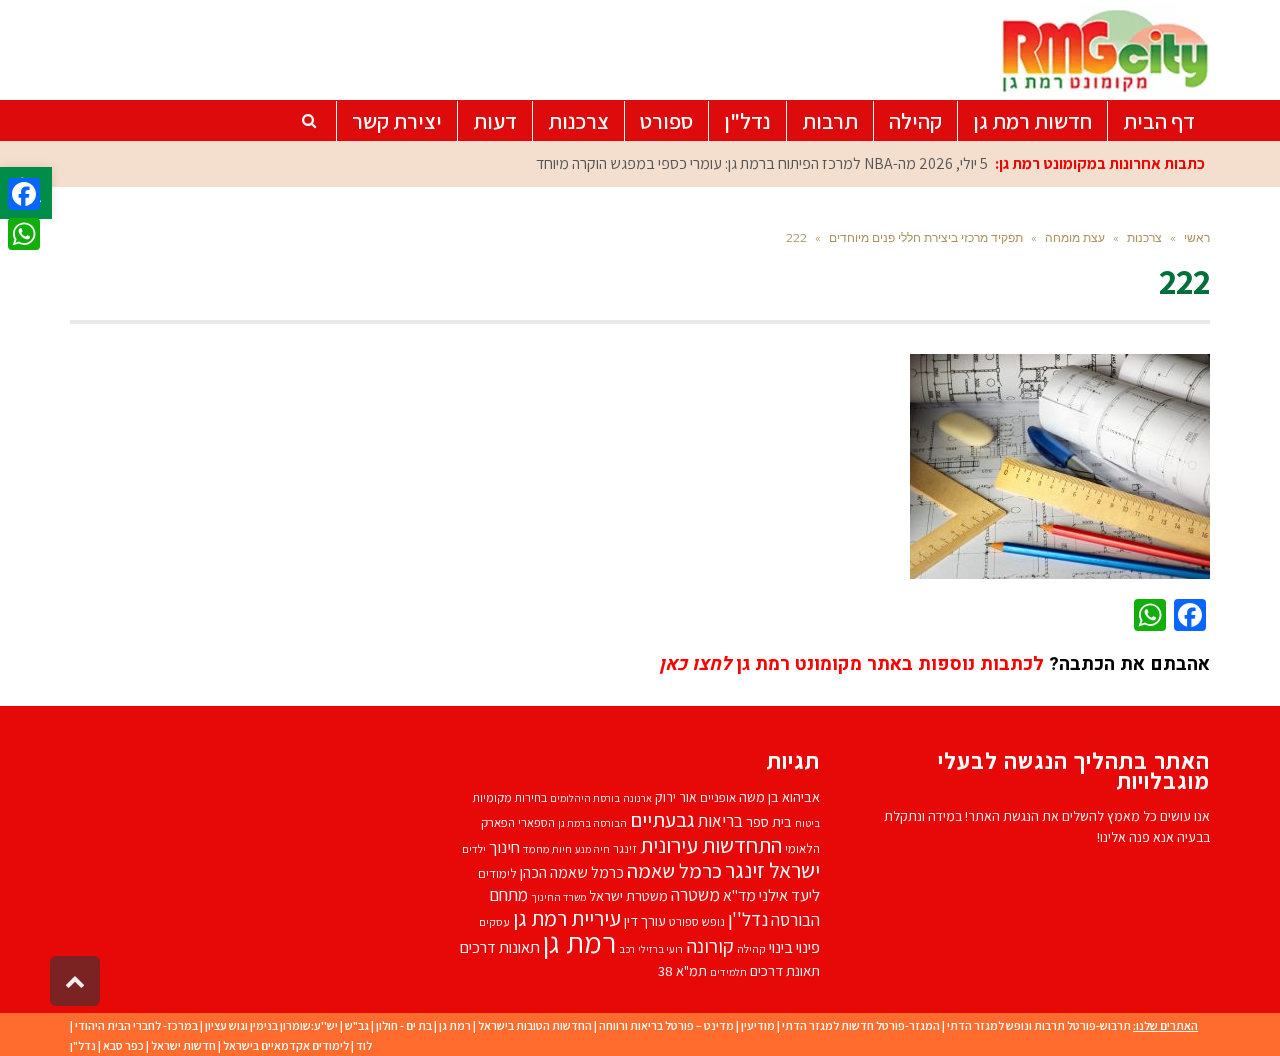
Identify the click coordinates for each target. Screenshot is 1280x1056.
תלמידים (728, 972)
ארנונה (637, 798)
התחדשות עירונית (711, 844)
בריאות (720, 821)
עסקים (494, 921)
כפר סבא (123, 1045)
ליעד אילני (789, 895)
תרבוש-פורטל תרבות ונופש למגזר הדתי (1039, 1025)
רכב (627, 949)
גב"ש (357, 1025)
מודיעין (758, 1025)
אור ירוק (676, 797)
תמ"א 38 (682, 970)
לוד (364, 1045)
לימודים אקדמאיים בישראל (286, 1045)
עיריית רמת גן (567, 918)
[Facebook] (24, 194)
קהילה (751, 948)
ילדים (474, 848)
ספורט (684, 921)
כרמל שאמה (674, 870)
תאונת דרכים (785, 970)
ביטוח (807, 823)
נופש (713, 921)
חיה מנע (592, 849)
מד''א (739, 895)
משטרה (695, 894)
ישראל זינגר (772, 870)
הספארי (536, 822)
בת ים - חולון (404, 1025)
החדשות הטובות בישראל (535, 1025)
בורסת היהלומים (585, 798)
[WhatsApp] (24, 234)
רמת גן (579, 942)
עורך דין (645, 920)
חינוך (504, 847)
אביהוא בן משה (779, 796)
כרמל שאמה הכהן (572, 872)
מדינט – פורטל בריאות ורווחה (666, 1025)
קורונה (710, 946)
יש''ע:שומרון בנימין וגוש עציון (271, 1025)
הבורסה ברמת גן (592, 823)
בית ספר (769, 821)
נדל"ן (83, 1045)
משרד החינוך (558, 897)
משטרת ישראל (628, 895)
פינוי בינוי (794, 947)
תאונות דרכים (500, 947)
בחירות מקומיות (509, 797)
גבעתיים (662, 819)
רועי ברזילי (660, 949)
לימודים (497, 873)
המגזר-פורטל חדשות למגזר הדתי (861, 1025)
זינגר (625, 848)
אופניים (718, 797)
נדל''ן (748, 919)
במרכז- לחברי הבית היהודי (136, 1025)
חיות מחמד (547, 848)
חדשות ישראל (183, 1045)
